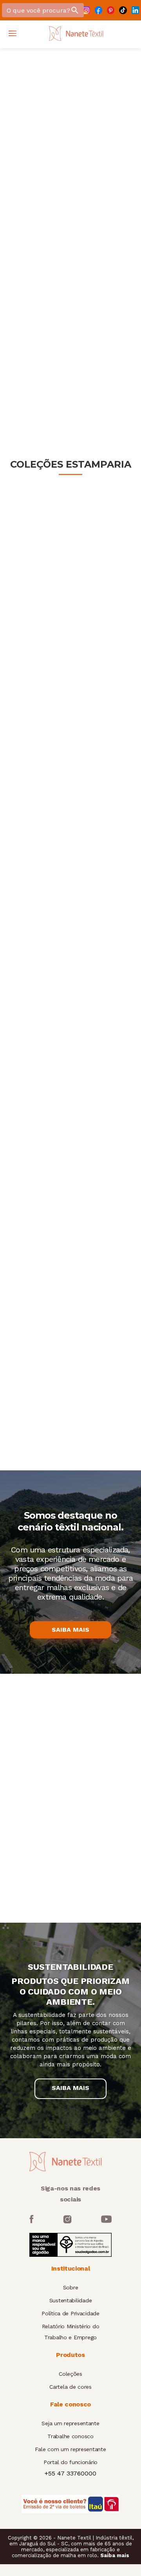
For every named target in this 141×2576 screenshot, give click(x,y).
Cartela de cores (70, 2387)
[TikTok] (123, 10)
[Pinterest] (111, 10)
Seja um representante (70, 2423)
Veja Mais (71, 368)
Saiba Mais (70, 1630)
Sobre (71, 2287)
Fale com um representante (70, 2449)
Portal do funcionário (70, 2462)
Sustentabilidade (71, 2300)
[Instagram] (86, 10)
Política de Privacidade (70, 2313)
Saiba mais (115, 2555)
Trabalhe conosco (70, 2436)
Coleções (70, 2374)
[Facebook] (99, 10)
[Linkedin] (135, 10)
